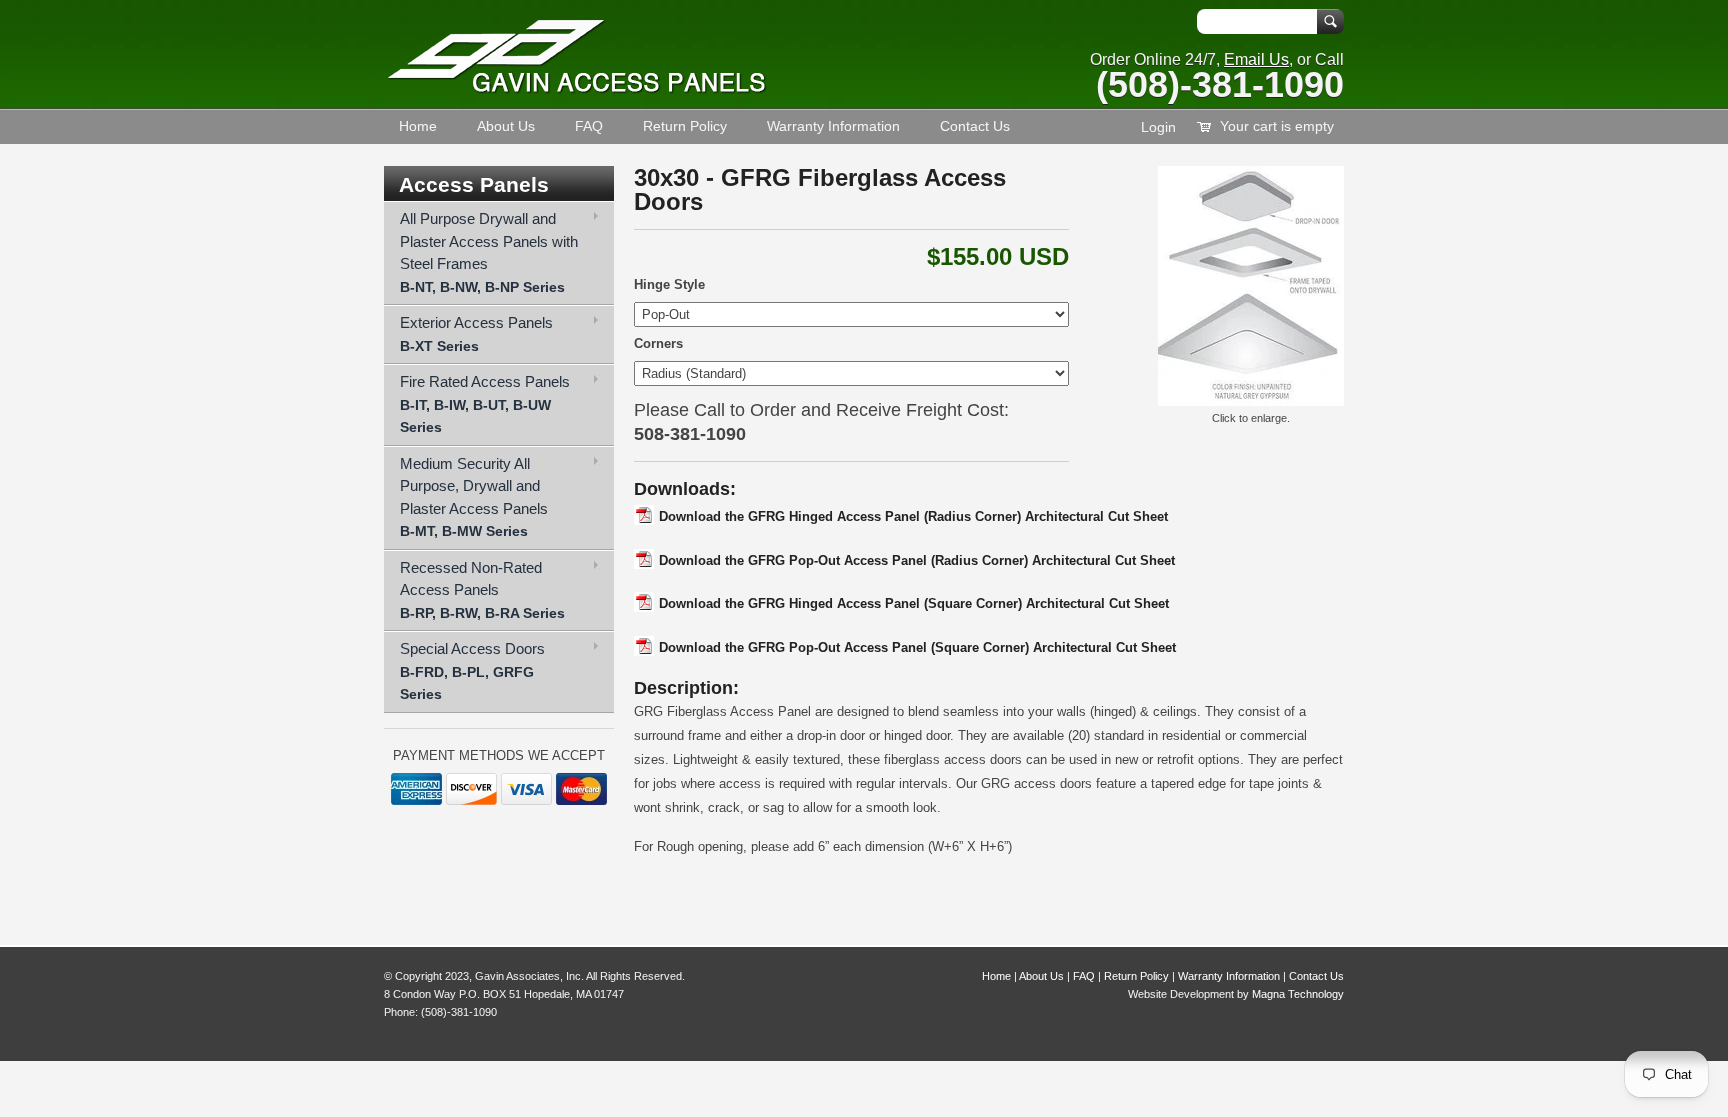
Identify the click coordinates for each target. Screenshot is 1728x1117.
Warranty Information (833, 126)
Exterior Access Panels (476, 334)
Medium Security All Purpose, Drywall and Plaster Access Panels (474, 497)
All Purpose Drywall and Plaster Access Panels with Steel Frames (489, 252)
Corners (658, 343)
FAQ (589, 126)
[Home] (577, 89)
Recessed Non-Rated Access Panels (482, 590)
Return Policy (685, 126)
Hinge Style (669, 284)
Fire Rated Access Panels (485, 404)
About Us (506, 126)
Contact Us (975, 126)
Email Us (1256, 59)
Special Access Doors (472, 671)
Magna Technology (1298, 994)
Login (1158, 127)
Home (418, 126)
